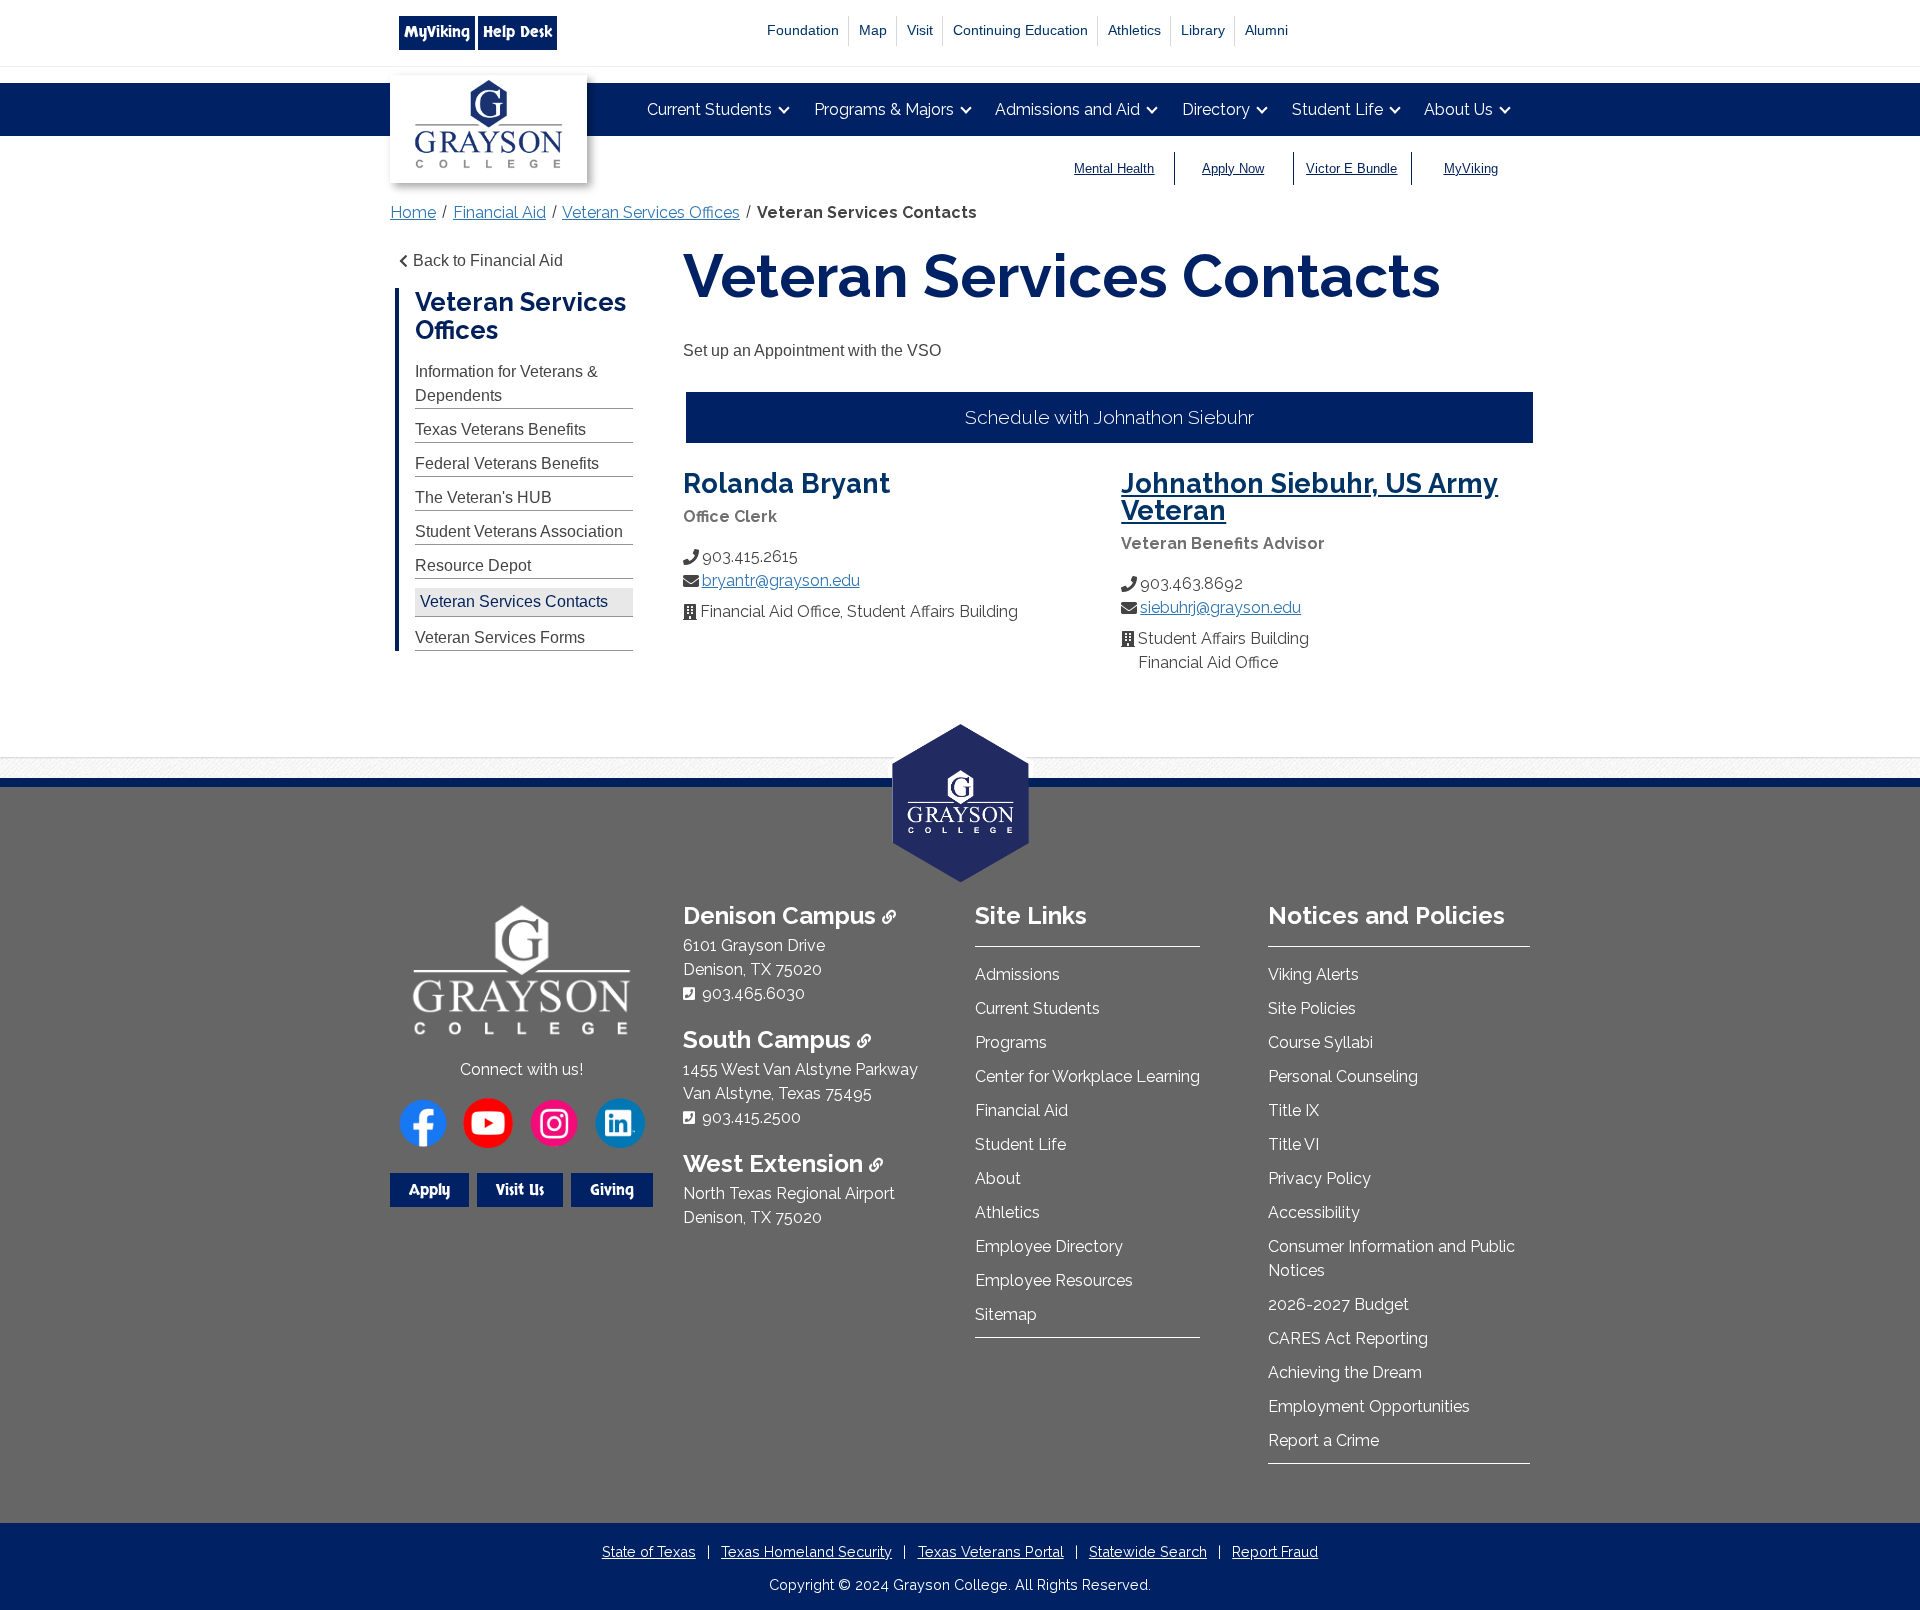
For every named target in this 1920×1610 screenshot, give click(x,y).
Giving (612, 1190)
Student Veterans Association (519, 531)
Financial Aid (499, 212)
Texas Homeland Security (806, 1551)
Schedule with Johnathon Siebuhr (1109, 417)
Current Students (709, 109)
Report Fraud (1275, 1551)
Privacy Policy (1319, 1178)
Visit (920, 30)
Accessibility (1314, 1212)
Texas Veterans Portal (991, 1551)
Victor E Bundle (1351, 168)
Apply (429, 1190)
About (998, 1178)
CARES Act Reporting (1348, 1338)
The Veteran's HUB (483, 497)
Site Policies (1312, 1008)
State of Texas (649, 1551)
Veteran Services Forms (500, 637)
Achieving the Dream (1345, 1372)
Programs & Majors (884, 109)
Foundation (803, 30)
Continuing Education (1020, 30)
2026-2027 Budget (1338, 1304)
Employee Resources (1054, 1280)
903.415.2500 (751, 1117)
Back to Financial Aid (488, 260)
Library (1203, 30)
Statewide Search (1148, 1551)
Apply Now (1233, 168)
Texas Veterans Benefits (500, 429)
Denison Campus (782, 915)
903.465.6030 (753, 993)
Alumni (1266, 30)
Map (873, 30)
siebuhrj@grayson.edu (1220, 607)
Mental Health (1114, 168)
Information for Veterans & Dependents (506, 383)
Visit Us (520, 1190)
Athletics (1134, 30)
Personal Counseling (1343, 1076)
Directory (1216, 109)
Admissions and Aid (1067, 109)
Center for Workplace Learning (1087, 1076)
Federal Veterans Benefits (507, 463)
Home (413, 212)
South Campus (770, 1039)
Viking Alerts (1313, 974)
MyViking (437, 32)
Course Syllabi (1320, 1042)
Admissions (1017, 974)
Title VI (1293, 1144)
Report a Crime (1323, 1440)
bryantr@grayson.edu (781, 580)
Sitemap (1006, 1314)
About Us (1458, 109)
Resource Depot (473, 565)
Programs (1011, 1042)
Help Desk (517, 32)
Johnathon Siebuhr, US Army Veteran (1309, 496)
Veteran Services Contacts (867, 212)
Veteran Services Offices (651, 212)
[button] (1873, 1510)
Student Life (1337, 109)
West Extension (776, 1163)
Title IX (1293, 1110)
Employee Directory (1049, 1246)
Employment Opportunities (1369, 1406)
